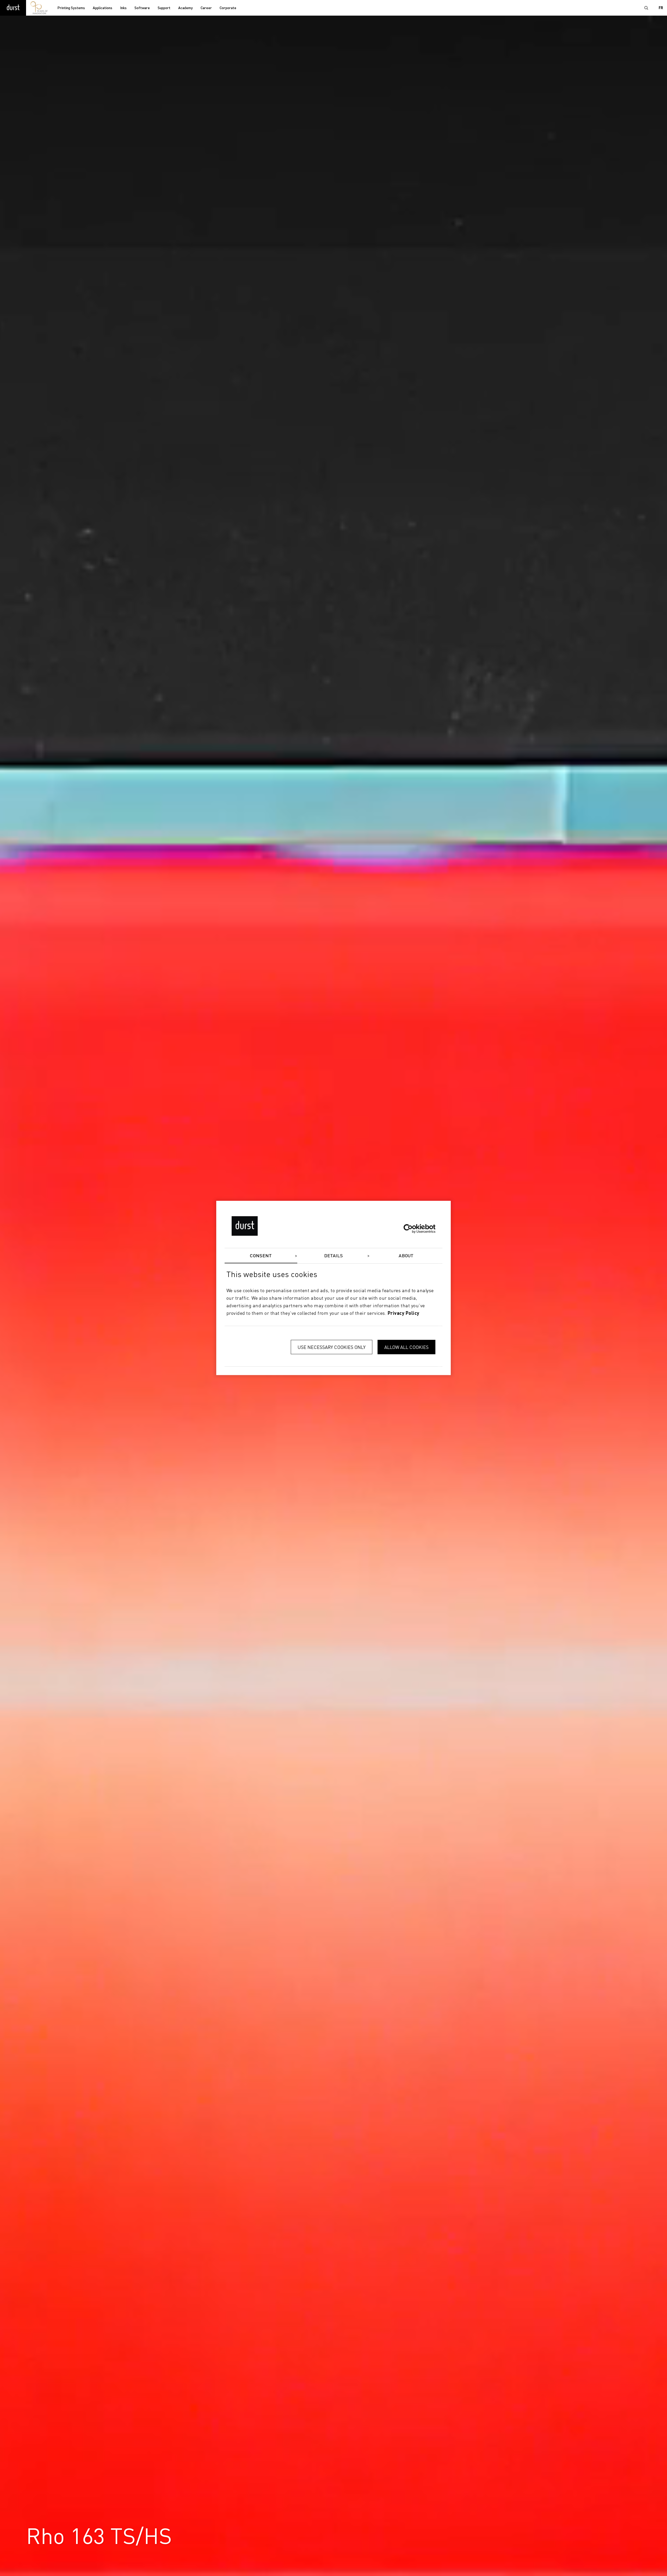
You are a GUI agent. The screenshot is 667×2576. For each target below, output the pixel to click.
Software (142, 8)
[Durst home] (13, 8)
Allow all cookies (406, 1347)
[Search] (646, 8)
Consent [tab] (261, 1256)
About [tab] (406, 1256)
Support (164, 8)
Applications (103, 8)
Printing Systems (71, 8)
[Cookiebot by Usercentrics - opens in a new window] (413, 1229)
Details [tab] (334, 1256)
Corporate (228, 8)
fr (661, 8)
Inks (123, 8)
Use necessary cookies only (332, 1347)
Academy (186, 8)
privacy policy (404, 1314)
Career (206, 8)
